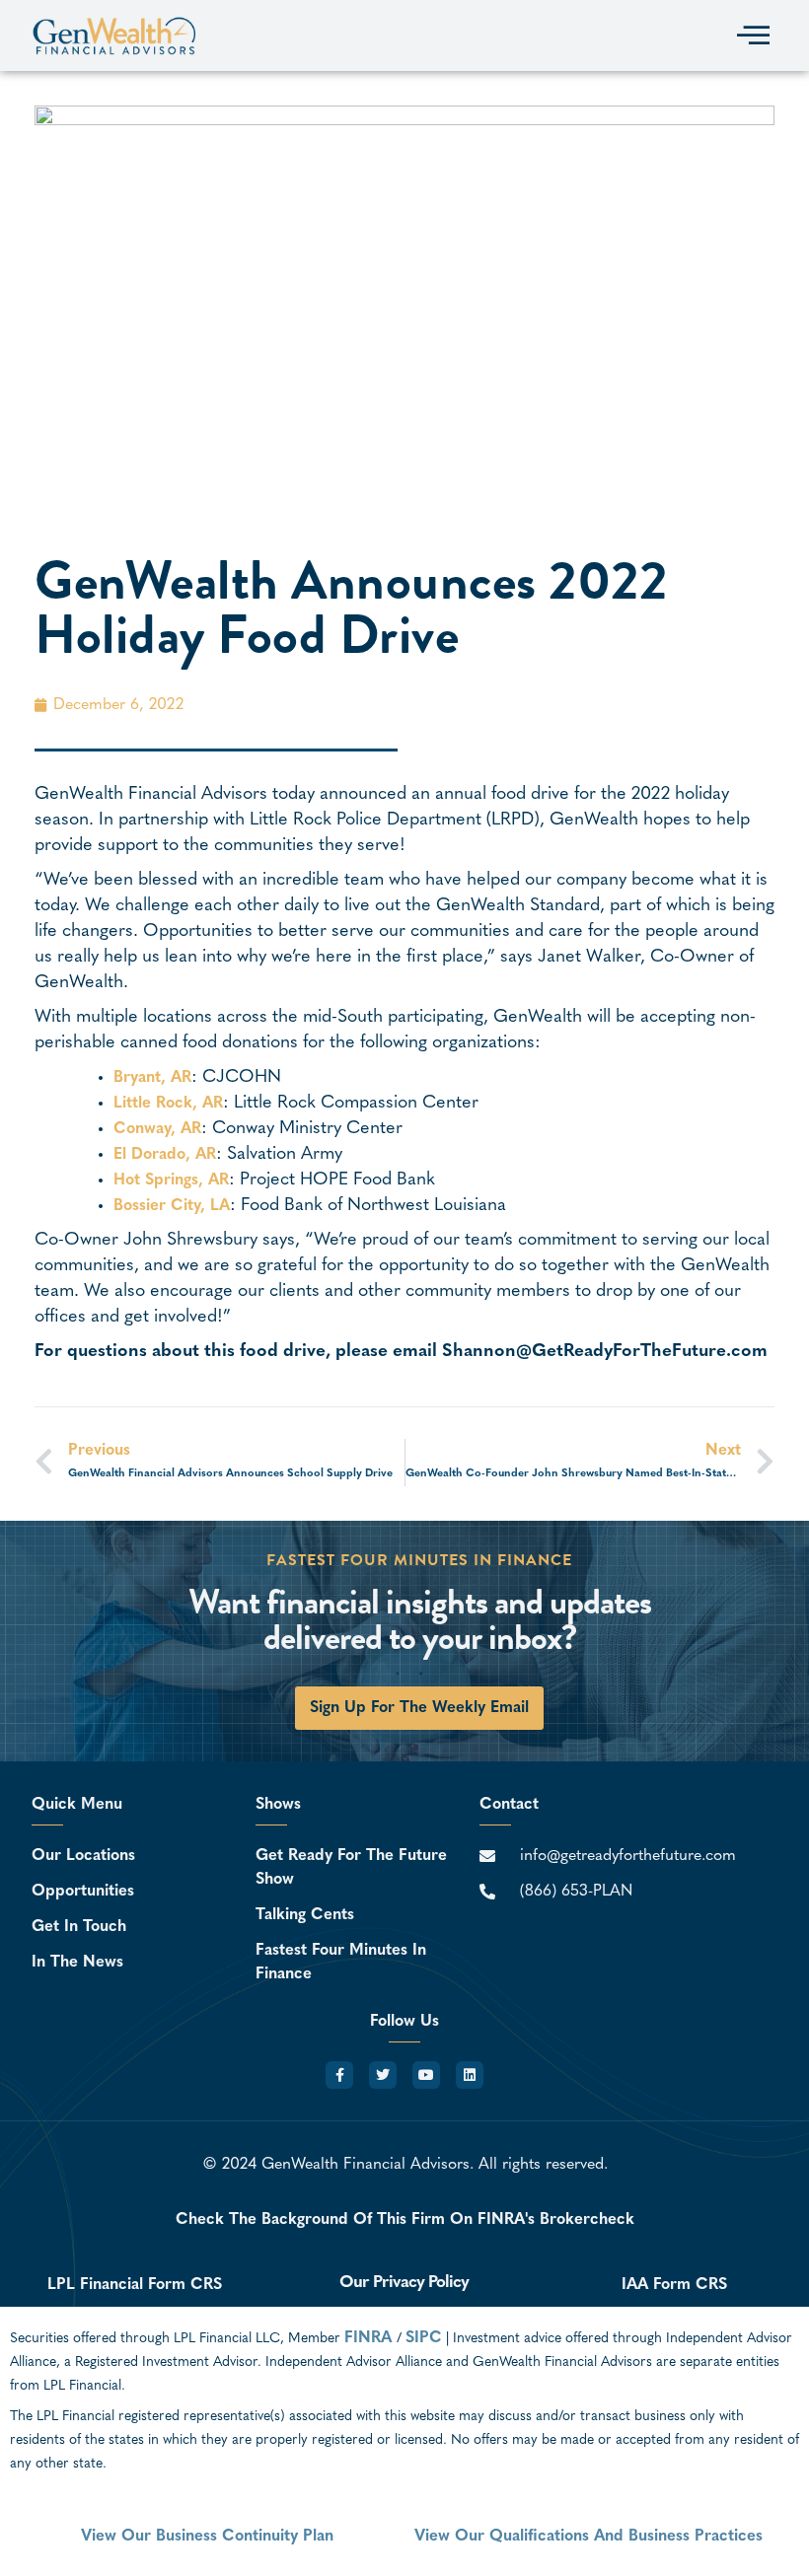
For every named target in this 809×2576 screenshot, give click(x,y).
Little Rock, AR (168, 1104)
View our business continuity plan (207, 2537)
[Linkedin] (470, 2075)
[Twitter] (383, 2075)
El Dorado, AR (165, 1155)
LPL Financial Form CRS (135, 2285)
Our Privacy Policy (404, 2283)
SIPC (424, 2338)
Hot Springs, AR (171, 1181)
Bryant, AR (152, 1078)
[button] (753, 36)
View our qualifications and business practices (588, 2537)
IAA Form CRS (674, 2285)
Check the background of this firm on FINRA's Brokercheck (405, 2220)
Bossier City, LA (172, 1206)
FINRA (370, 2338)
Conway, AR (157, 1129)
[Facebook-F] (339, 2075)
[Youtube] (426, 2075)
